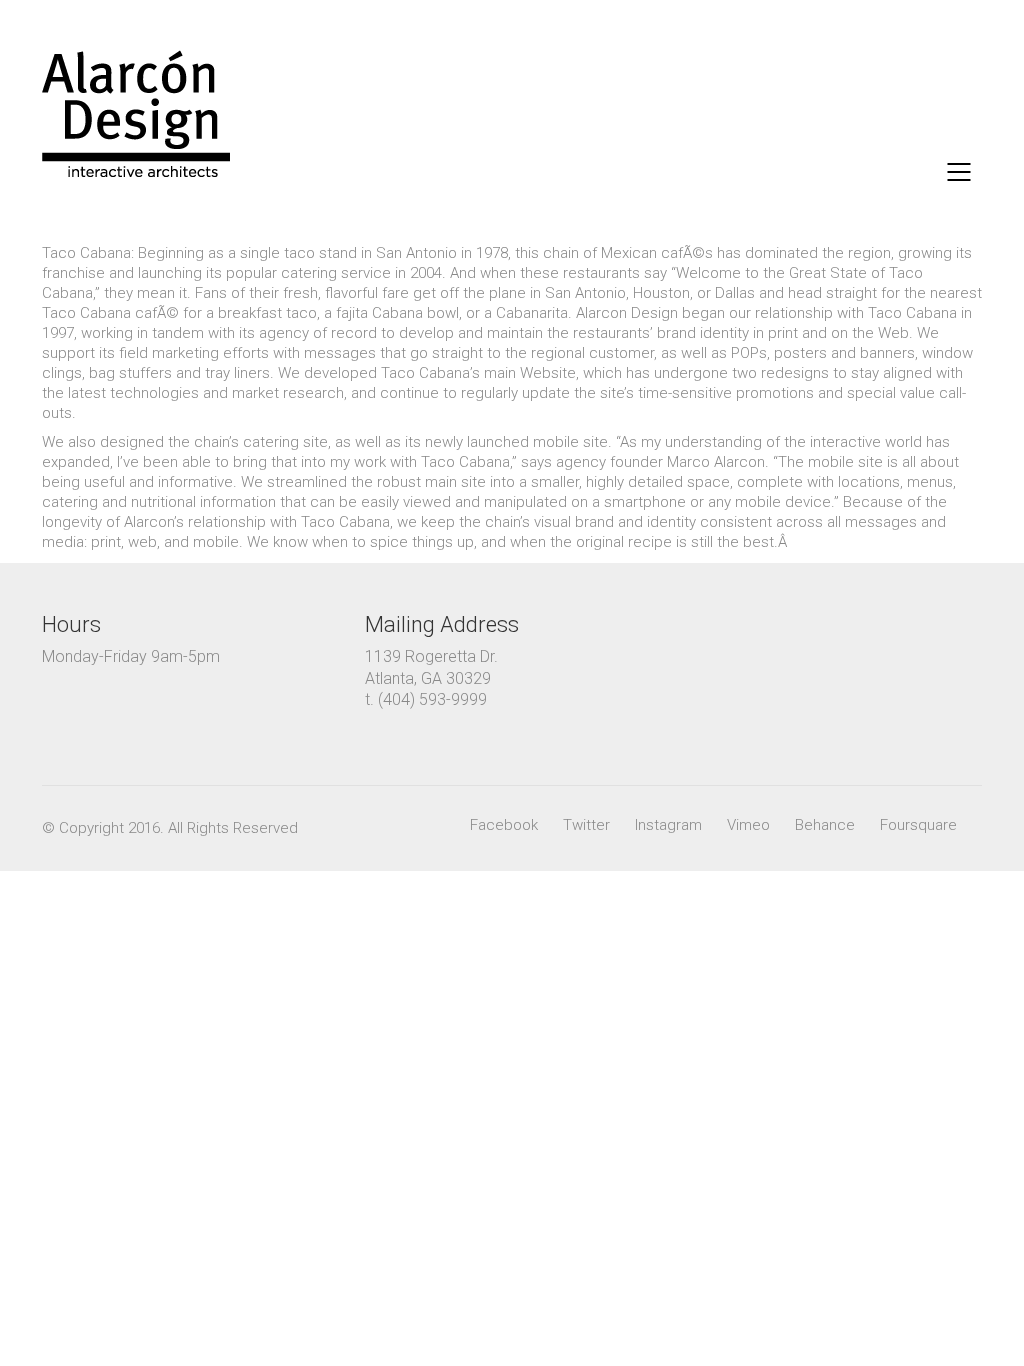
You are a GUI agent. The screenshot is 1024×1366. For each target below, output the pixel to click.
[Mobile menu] (960, 172)
